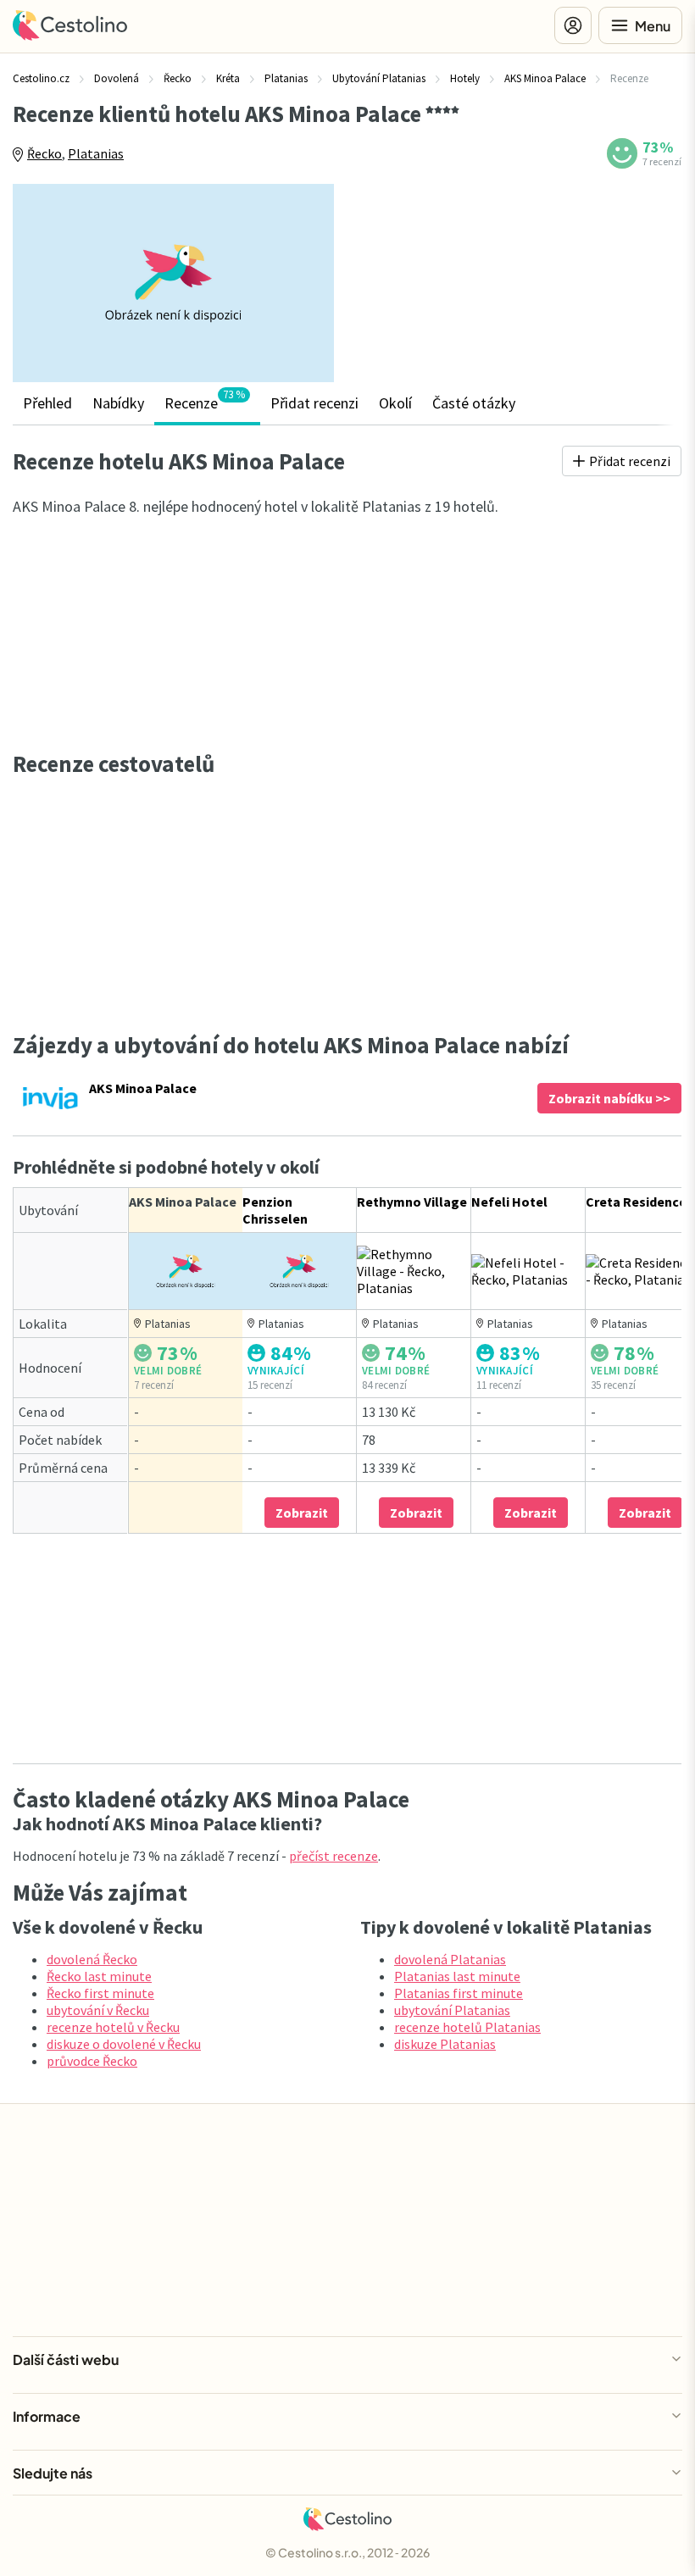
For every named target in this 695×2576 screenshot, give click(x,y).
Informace (47, 2416)
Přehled (47, 403)
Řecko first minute (100, 1993)
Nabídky (118, 403)
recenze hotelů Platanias (467, 2027)
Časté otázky (474, 403)
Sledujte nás (53, 2473)
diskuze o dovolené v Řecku (124, 2044)
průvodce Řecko (92, 2061)
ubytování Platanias (452, 2010)
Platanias (96, 153)
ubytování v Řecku (98, 2010)
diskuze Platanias (445, 2044)
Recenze (205, 400)
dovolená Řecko (92, 1959)
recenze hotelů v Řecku (113, 2027)
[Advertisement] (521, 277)
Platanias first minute (459, 1993)
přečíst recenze (334, 1856)
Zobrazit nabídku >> (609, 1098)
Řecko (44, 153)
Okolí (395, 403)
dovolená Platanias (450, 1959)
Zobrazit (302, 1513)
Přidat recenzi (314, 403)
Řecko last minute (99, 1976)
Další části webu (66, 2359)
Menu (653, 26)
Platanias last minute (457, 1976)
